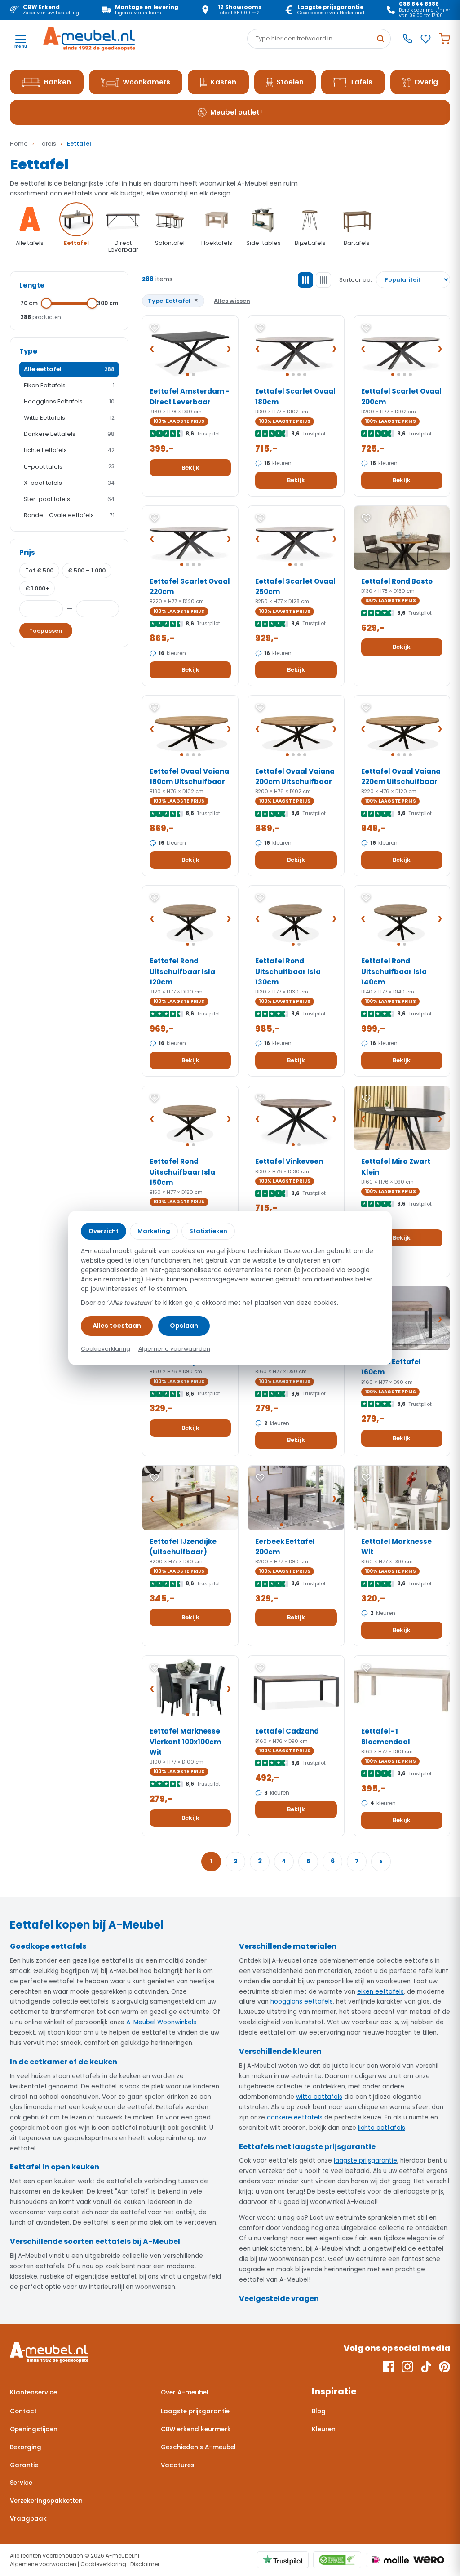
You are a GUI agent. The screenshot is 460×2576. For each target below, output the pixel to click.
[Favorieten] (426, 39)
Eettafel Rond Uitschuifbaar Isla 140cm (394, 971)
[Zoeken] (380, 39)
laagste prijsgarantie (365, 2161)
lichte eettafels (382, 2128)
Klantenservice (33, 2392)
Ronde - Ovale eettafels (69, 515)
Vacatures (178, 2465)
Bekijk (190, 468)
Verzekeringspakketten (46, 2501)
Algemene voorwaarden (43, 2564)
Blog (319, 2411)
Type (28, 351)
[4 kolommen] (323, 280)
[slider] (46, 303)
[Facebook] (389, 2367)
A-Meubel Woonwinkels (161, 2022)
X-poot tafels (69, 483)
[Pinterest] (445, 2367)
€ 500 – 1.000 (87, 570)
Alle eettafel (69, 369)
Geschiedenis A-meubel (198, 2447)
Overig (426, 82)
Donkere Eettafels (69, 434)
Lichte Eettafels (69, 450)
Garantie (24, 2465)
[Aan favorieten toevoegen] (155, 328)
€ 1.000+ (37, 588)
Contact (23, 2411)
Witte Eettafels (69, 418)
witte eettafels (319, 2097)
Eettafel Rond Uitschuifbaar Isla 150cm (182, 1172)
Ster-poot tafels (69, 499)
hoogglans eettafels (302, 2002)
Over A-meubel (185, 2392)
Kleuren (324, 2429)
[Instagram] (407, 2367)
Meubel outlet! (236, 112)
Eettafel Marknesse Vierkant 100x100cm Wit (185, 1742)
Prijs (27, 552)
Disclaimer (145, 2564)
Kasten (223, 82)
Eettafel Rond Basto (397, 581)
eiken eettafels (380, 1992)
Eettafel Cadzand (287, 1731)
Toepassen (46, 631)
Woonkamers (146, 82)
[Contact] (407, 39)
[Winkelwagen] (445, 39)
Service (21, 2483)
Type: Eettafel (173, 300)
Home (19, 144)
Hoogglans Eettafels (69, 401)
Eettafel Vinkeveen (289, 1161)
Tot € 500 (39, 570)
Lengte (32, 285)
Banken (57, 82)
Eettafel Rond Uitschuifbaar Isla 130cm (288, 971)
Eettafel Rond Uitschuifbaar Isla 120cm (182, 971)
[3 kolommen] (305, 280)
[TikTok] (426, 2367)
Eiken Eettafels (69, 385)
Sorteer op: (356, 280)
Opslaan (184, 1326)
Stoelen (290, 82)
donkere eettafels (295, 2117)
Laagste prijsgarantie (195, 2411)
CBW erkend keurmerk (196, 2429)
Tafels (361, 82)
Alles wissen (232, 301)
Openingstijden (34, 2429)
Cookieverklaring (103, 2564)
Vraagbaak (28, 2519)
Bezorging (26, 2447)
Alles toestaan (117, 1326)
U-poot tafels (69, 467)
